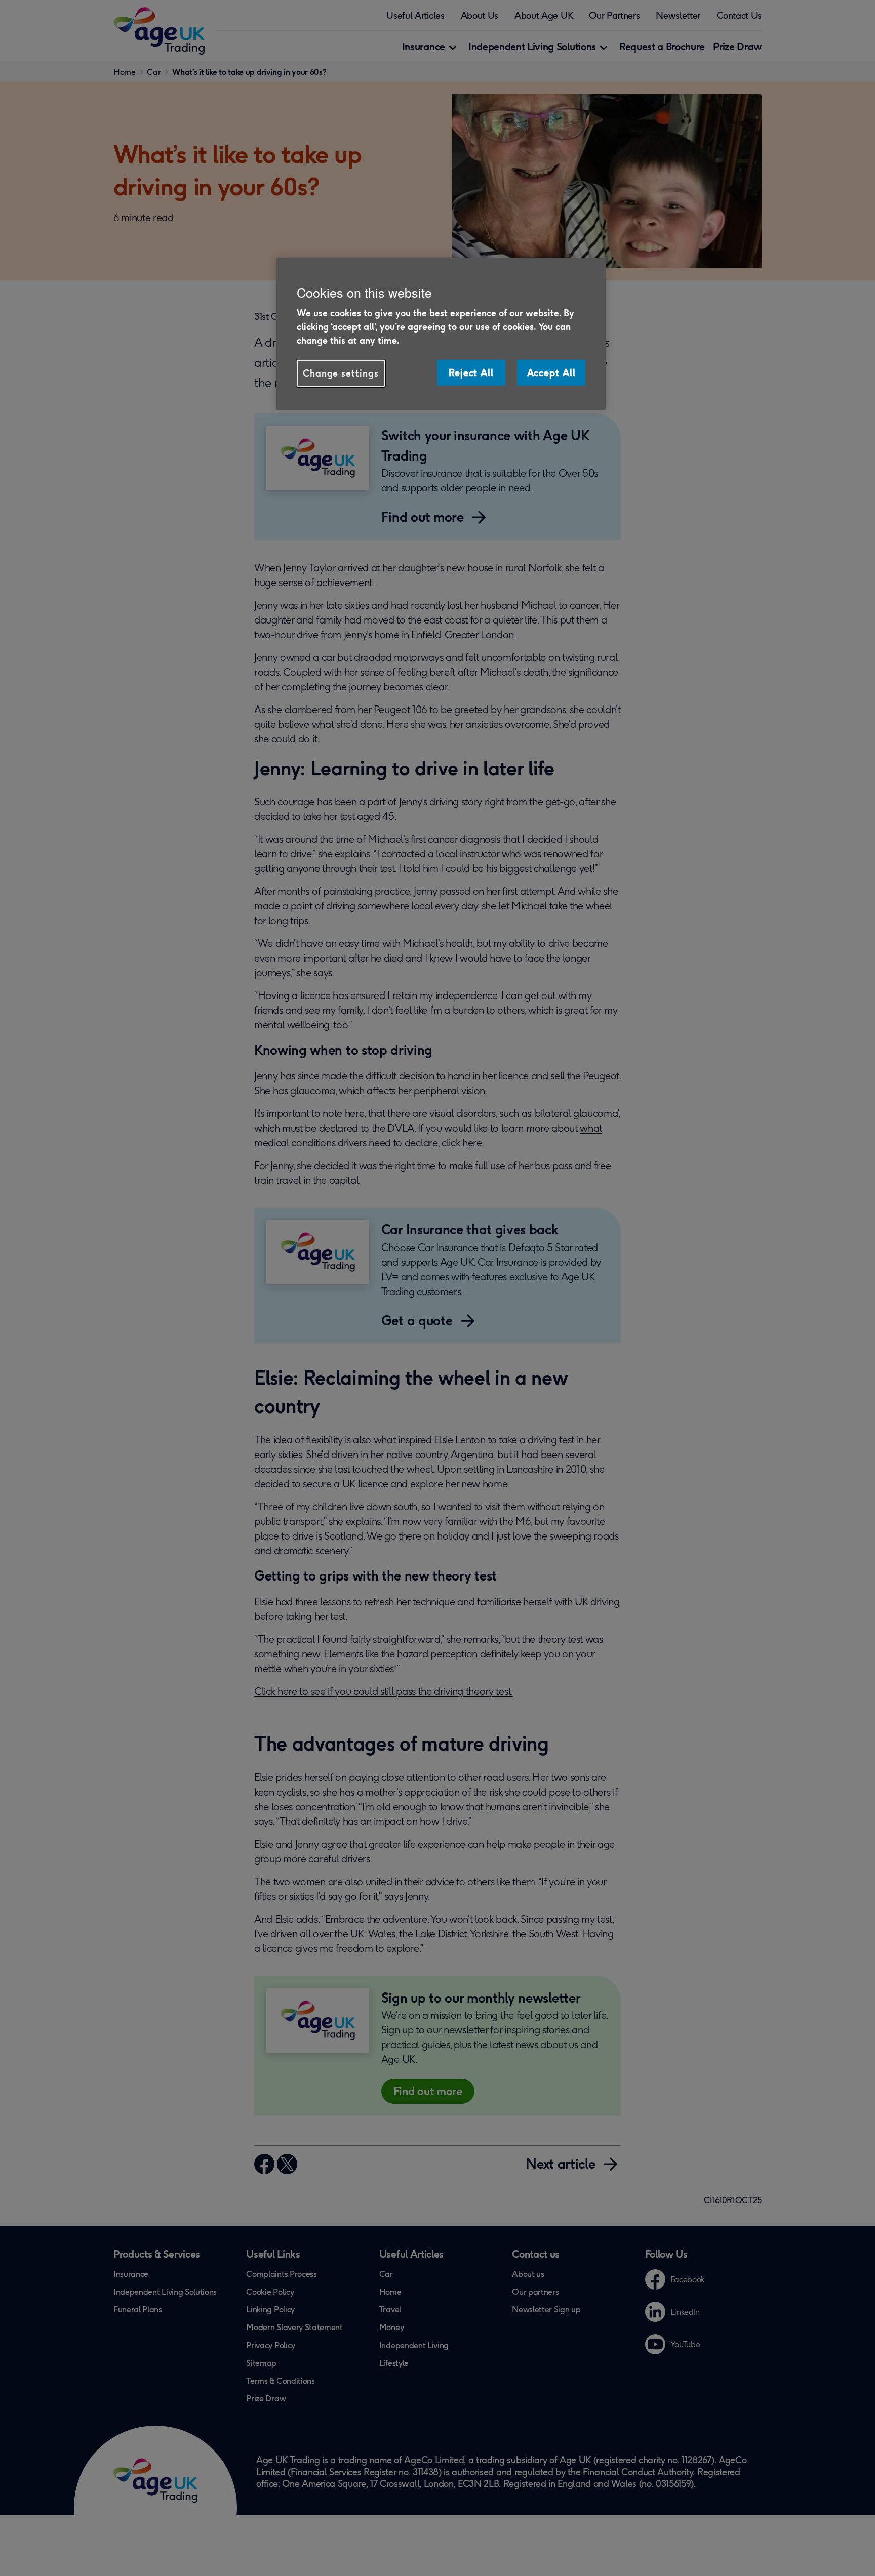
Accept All (551, 372)
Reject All (471, 372)
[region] (441, 334)
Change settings (341, 373)
